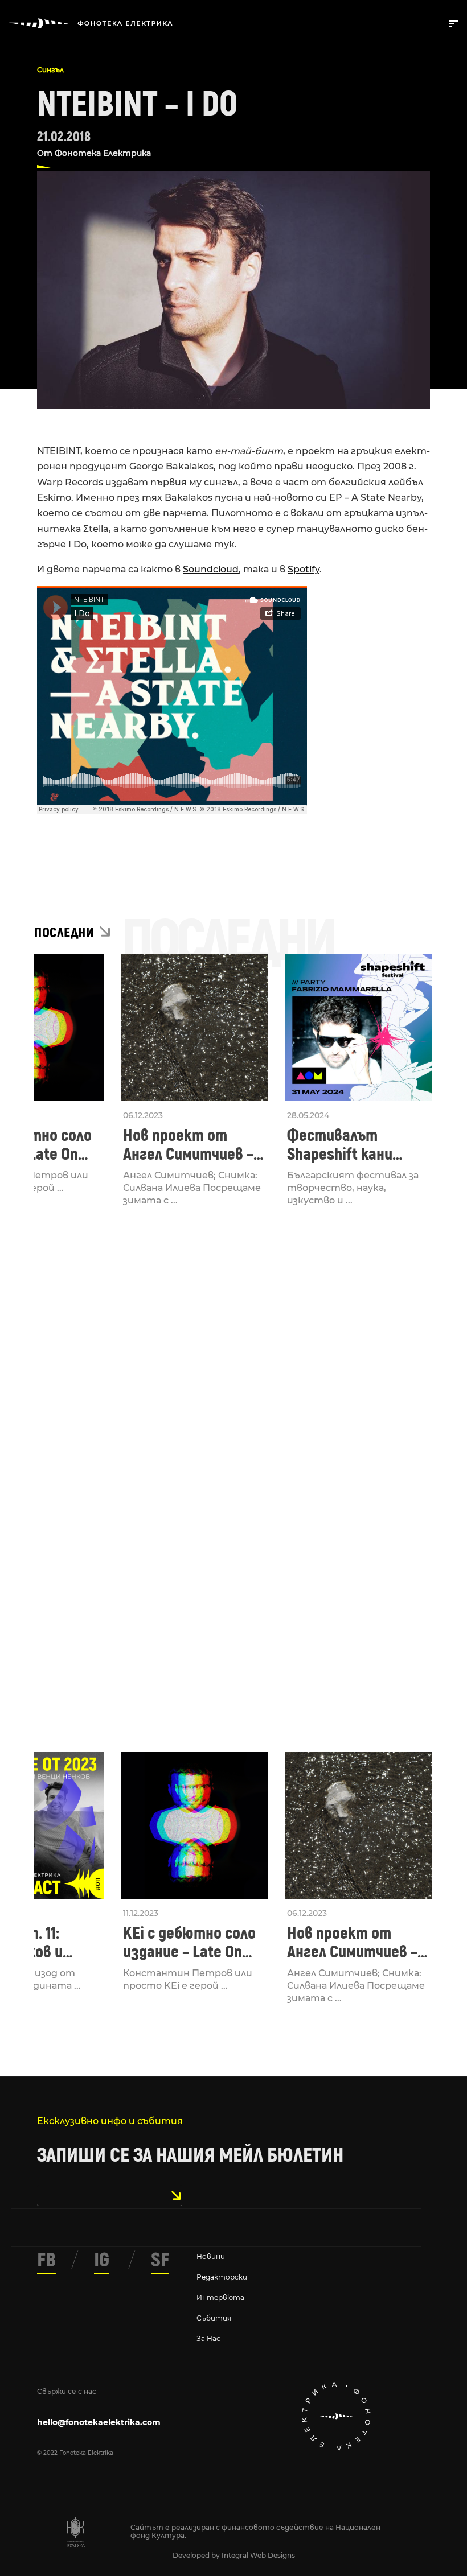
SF (160, 2260)
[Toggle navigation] (451, 23)
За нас (208, 2338)
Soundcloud (211, 569)
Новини (211, 2256)
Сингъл (50, 70)
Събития (214, 2318)
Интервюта (220, 2297)
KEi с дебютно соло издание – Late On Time (189, 1943)
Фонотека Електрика (103, 153)
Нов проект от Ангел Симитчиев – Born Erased (188, 1145)
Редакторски (222, 2277)
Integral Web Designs (258, 2555)
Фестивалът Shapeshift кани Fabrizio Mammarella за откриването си (355, 1145)
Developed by (197, 2555)
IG (102, 2260)
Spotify (304, 569)
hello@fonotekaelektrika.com (99, 2422)
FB (46, 2260)
